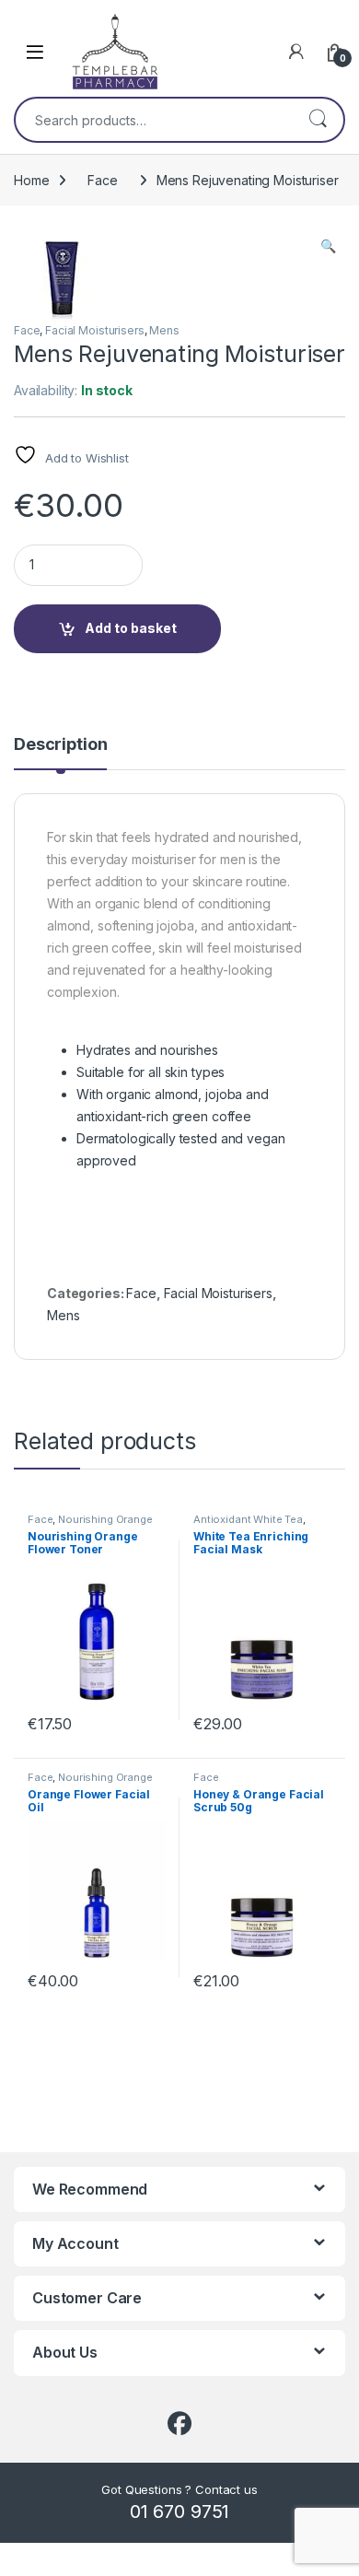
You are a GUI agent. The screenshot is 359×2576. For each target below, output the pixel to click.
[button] (328, 246)
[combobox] (154, 120)
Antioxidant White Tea (248, 1519)
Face (102, 180)
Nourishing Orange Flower (90, 1525)
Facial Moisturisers (94, 330)
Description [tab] (60, 745)
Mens (164, 330)
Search (318, 120)
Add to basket (131, 628)
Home (31, 180)
